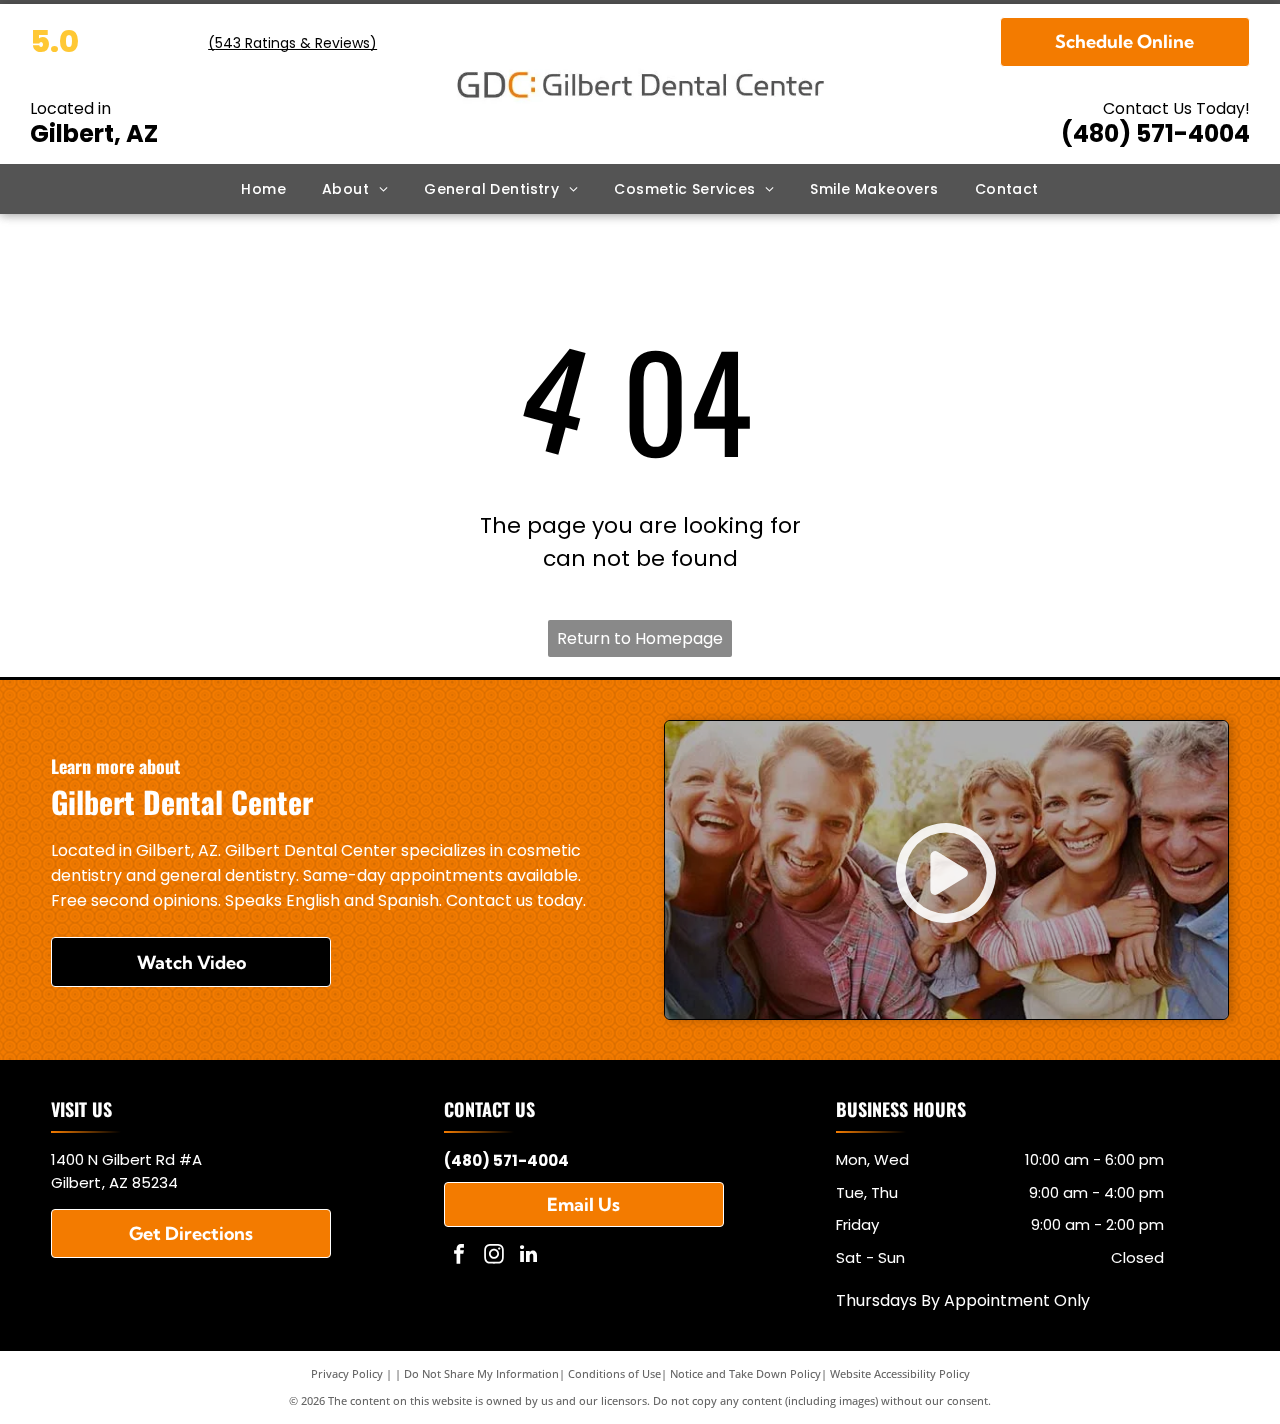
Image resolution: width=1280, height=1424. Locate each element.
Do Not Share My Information (481, 1373)
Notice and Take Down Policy (745, 1373)
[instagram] (494, 1256)
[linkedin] (529, 1256)
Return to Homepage (640, 638)
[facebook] (459, 1256)
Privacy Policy (347, 1373)
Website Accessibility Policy (900, 1373)
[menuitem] (263, 189)
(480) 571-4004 (1155, 133)
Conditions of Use (614, 1373)
